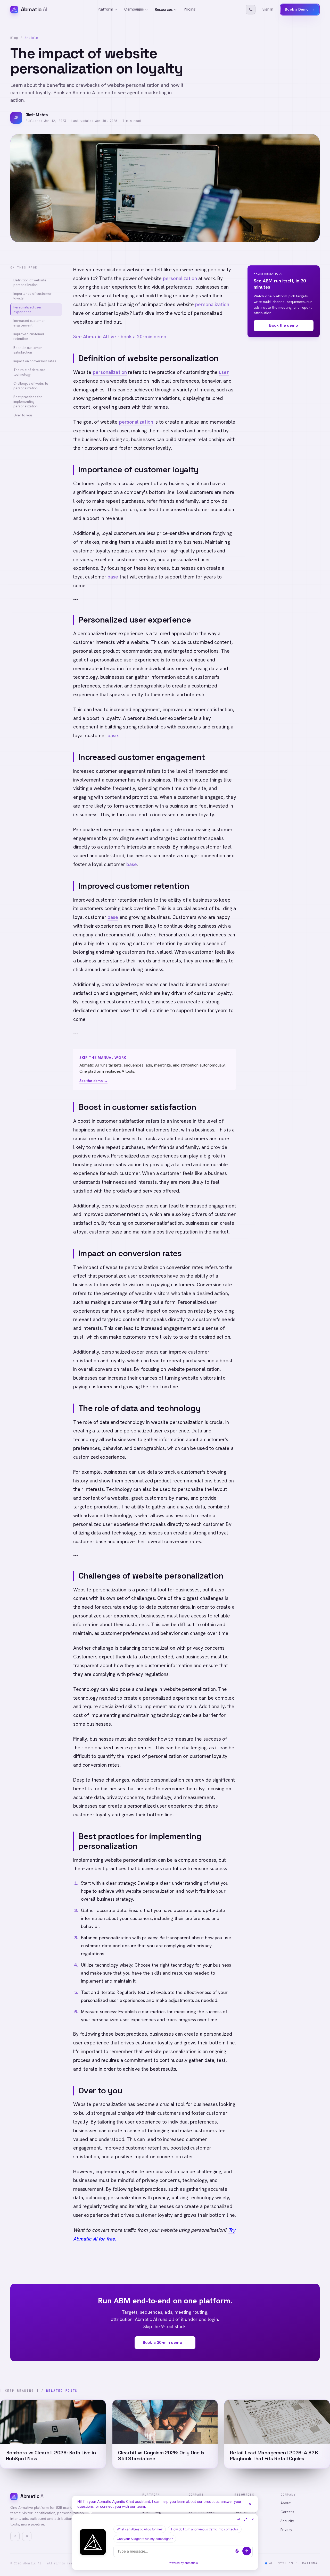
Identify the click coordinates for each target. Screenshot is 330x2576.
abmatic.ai (192, 2563)
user (224, 372)
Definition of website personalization (30, 283)
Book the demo (283, 325)
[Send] (247, 2551)
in (15, 2536)
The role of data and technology (29, 372)
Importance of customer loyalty (32, 296)
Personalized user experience (27, 310)
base (113, 577)
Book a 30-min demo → (165, 2342)
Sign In (268, 9)
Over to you (23, 415)
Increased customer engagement (29, 323)
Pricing (190, 9)
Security (287, 2521)
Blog (14, 38)
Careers (287, 2512)
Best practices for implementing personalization (28, 402)
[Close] (250, 2504)
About (286, 2503)
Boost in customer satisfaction (28, 350)
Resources (164, 10)
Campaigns (134, 9)
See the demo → (93, 1081)
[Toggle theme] (251, 10)
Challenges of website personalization (31, 386)
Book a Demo (300, 9)
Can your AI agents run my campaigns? (145, 2539)
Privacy (286, 2530)
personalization (180, 278)
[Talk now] (237, 2551)
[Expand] (245, 2519)
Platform (106, 9)
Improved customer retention (29, 336)
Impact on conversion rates (35, 361)
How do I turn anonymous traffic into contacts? (205, 2529)
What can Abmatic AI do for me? (140, 2529)
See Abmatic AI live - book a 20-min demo (120, 337)
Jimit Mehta (37, 115)
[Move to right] (238, 2519)
